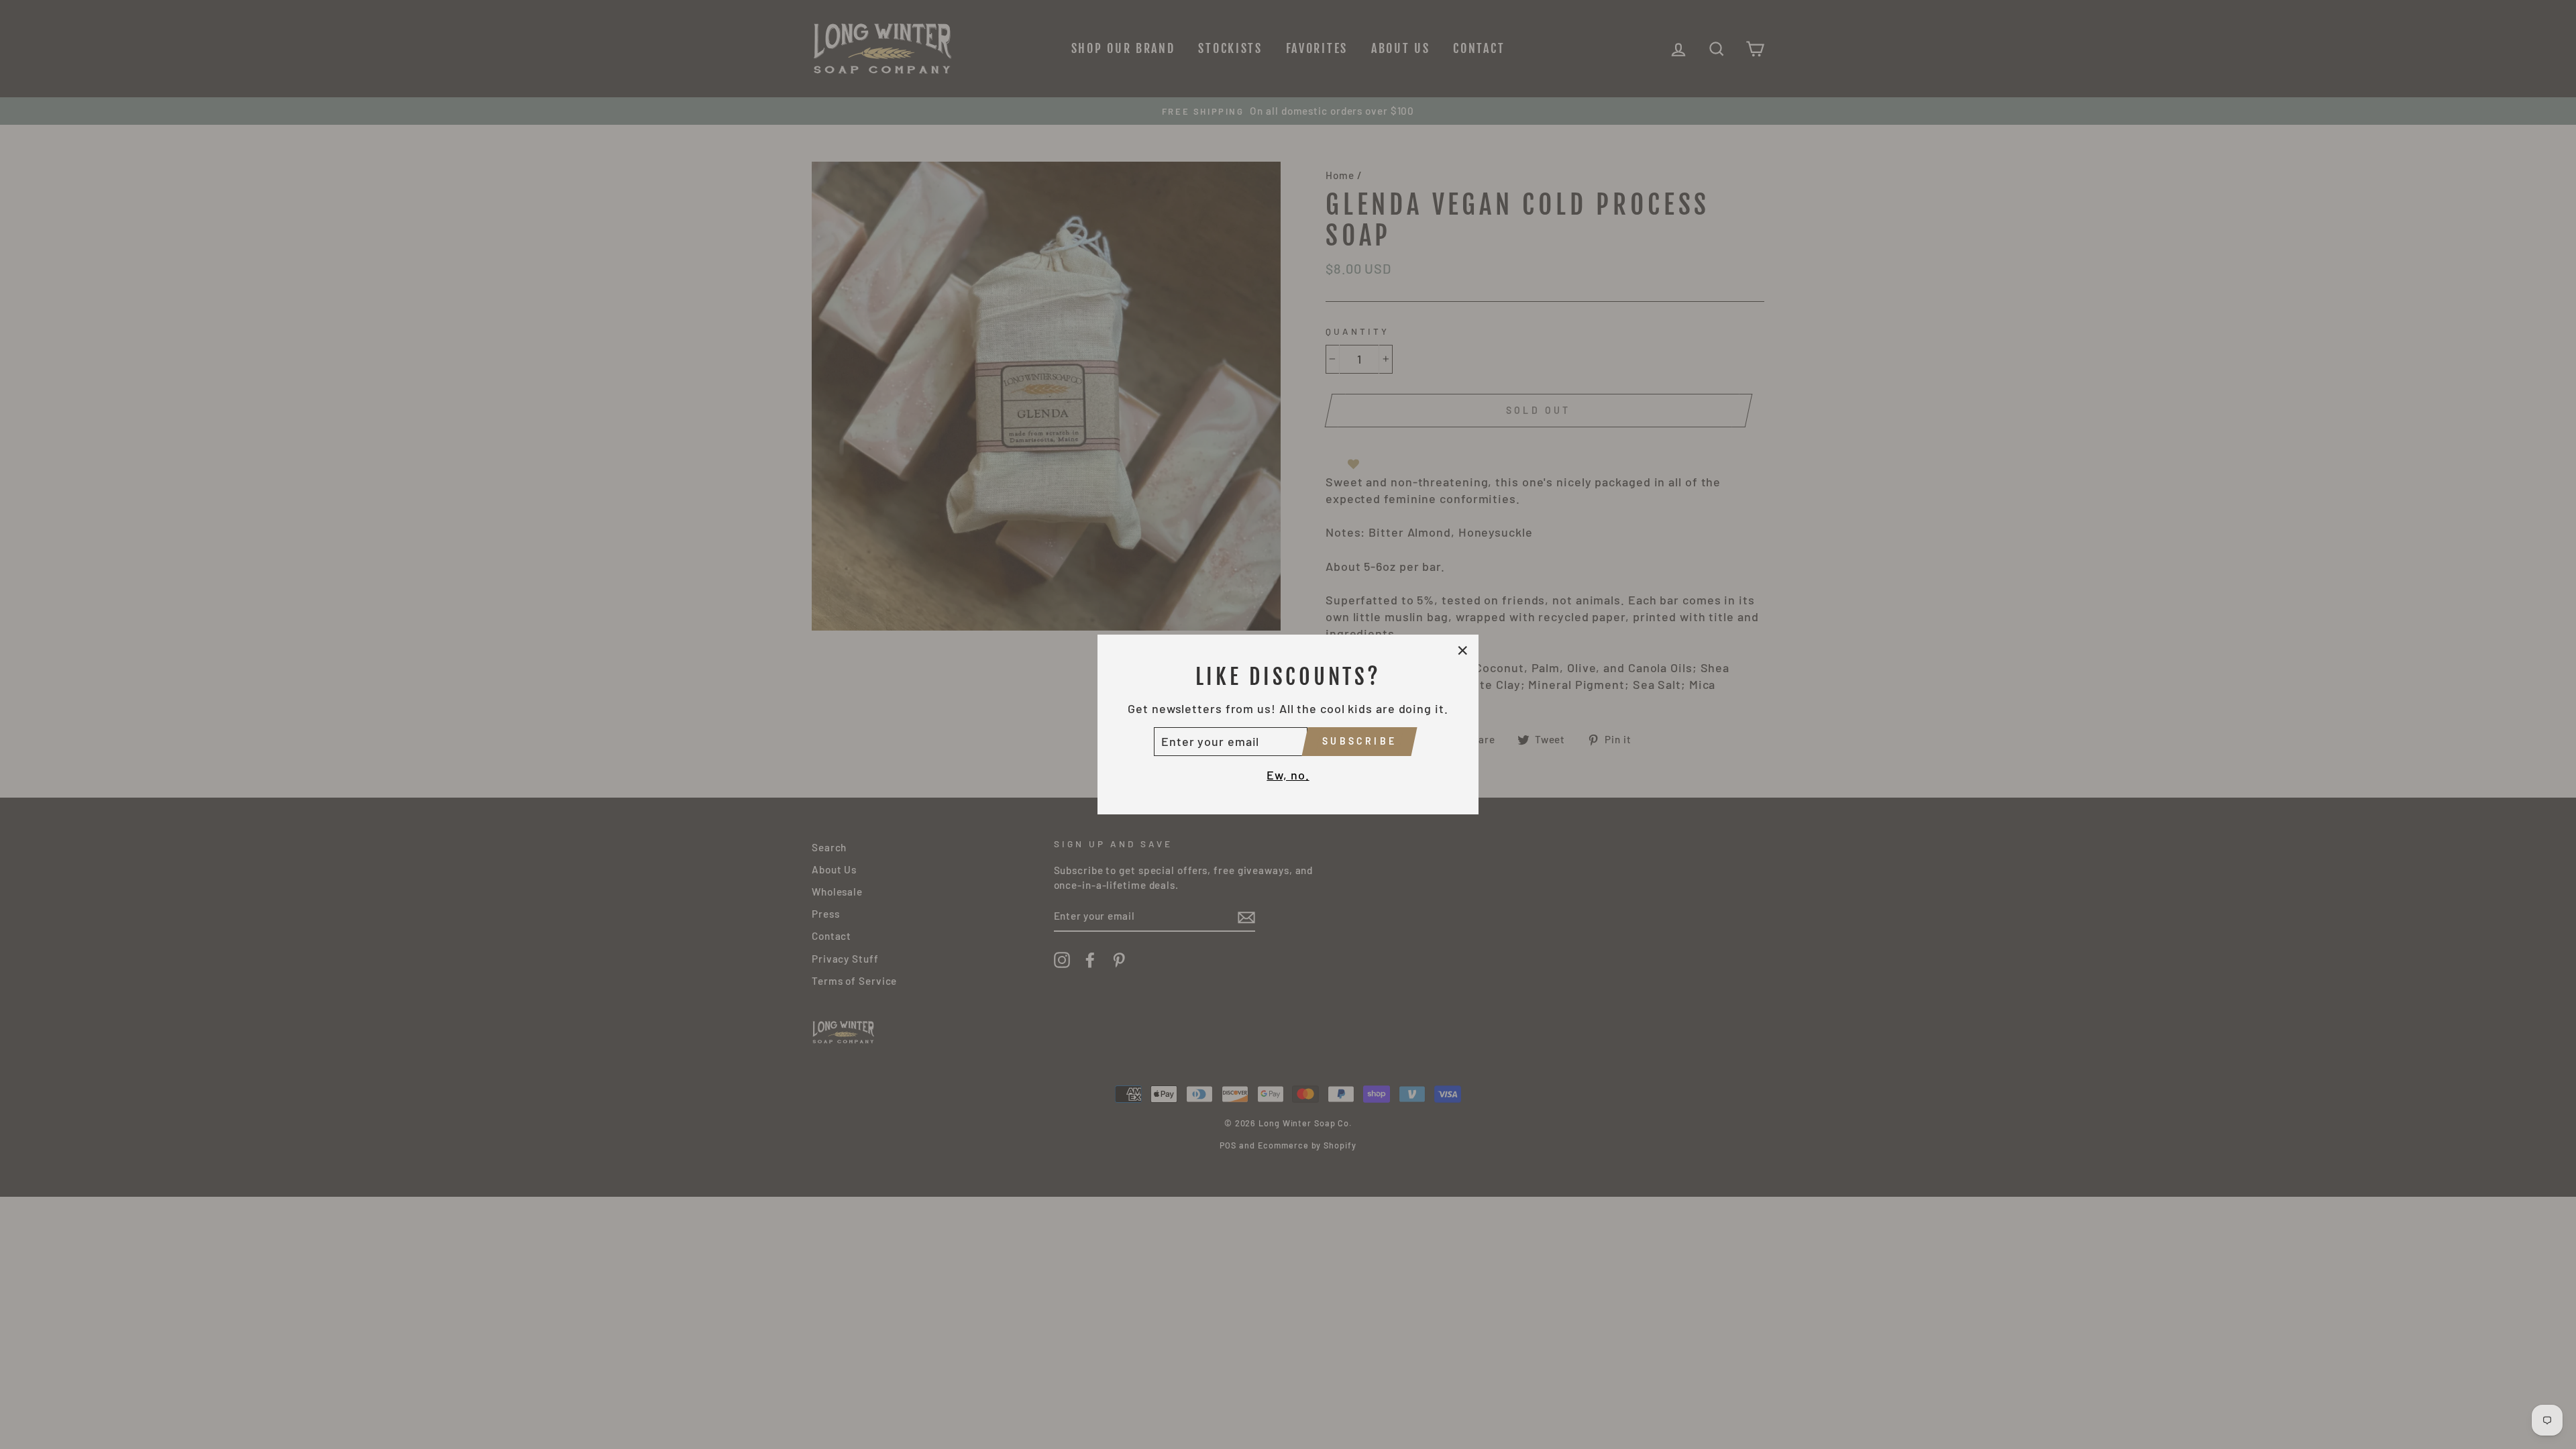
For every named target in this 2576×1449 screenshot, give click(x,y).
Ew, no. (1288, 775)
